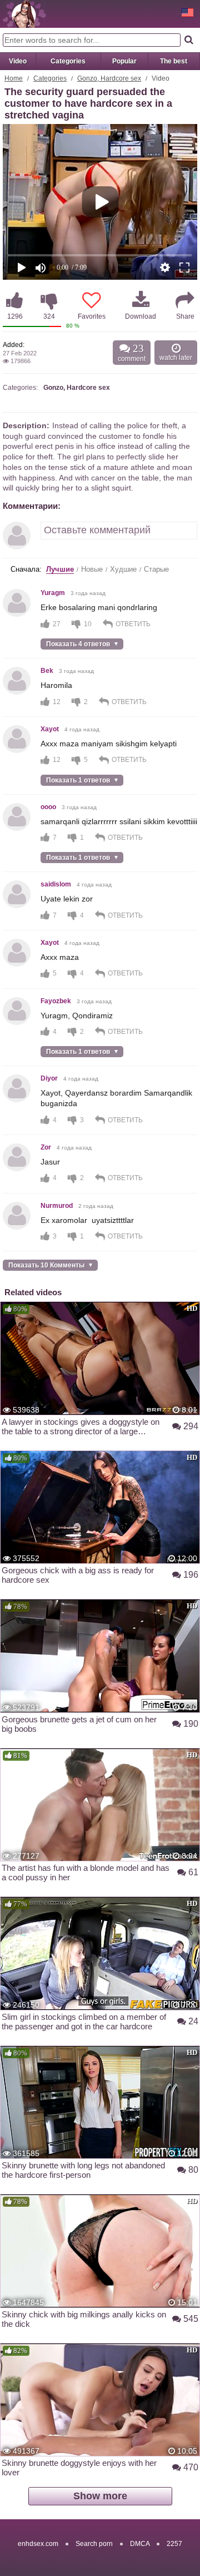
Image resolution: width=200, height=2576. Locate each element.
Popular (124, 61)
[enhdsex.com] (24, 14)
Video (18, 61)
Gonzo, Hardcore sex (109, 78)
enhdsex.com (38, 2544)
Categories (68, 61)
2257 (174, 2544)
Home (14, 78)
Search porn (94, 2544)
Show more (100, 2496)
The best (174, 61)
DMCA (140, 2544)
